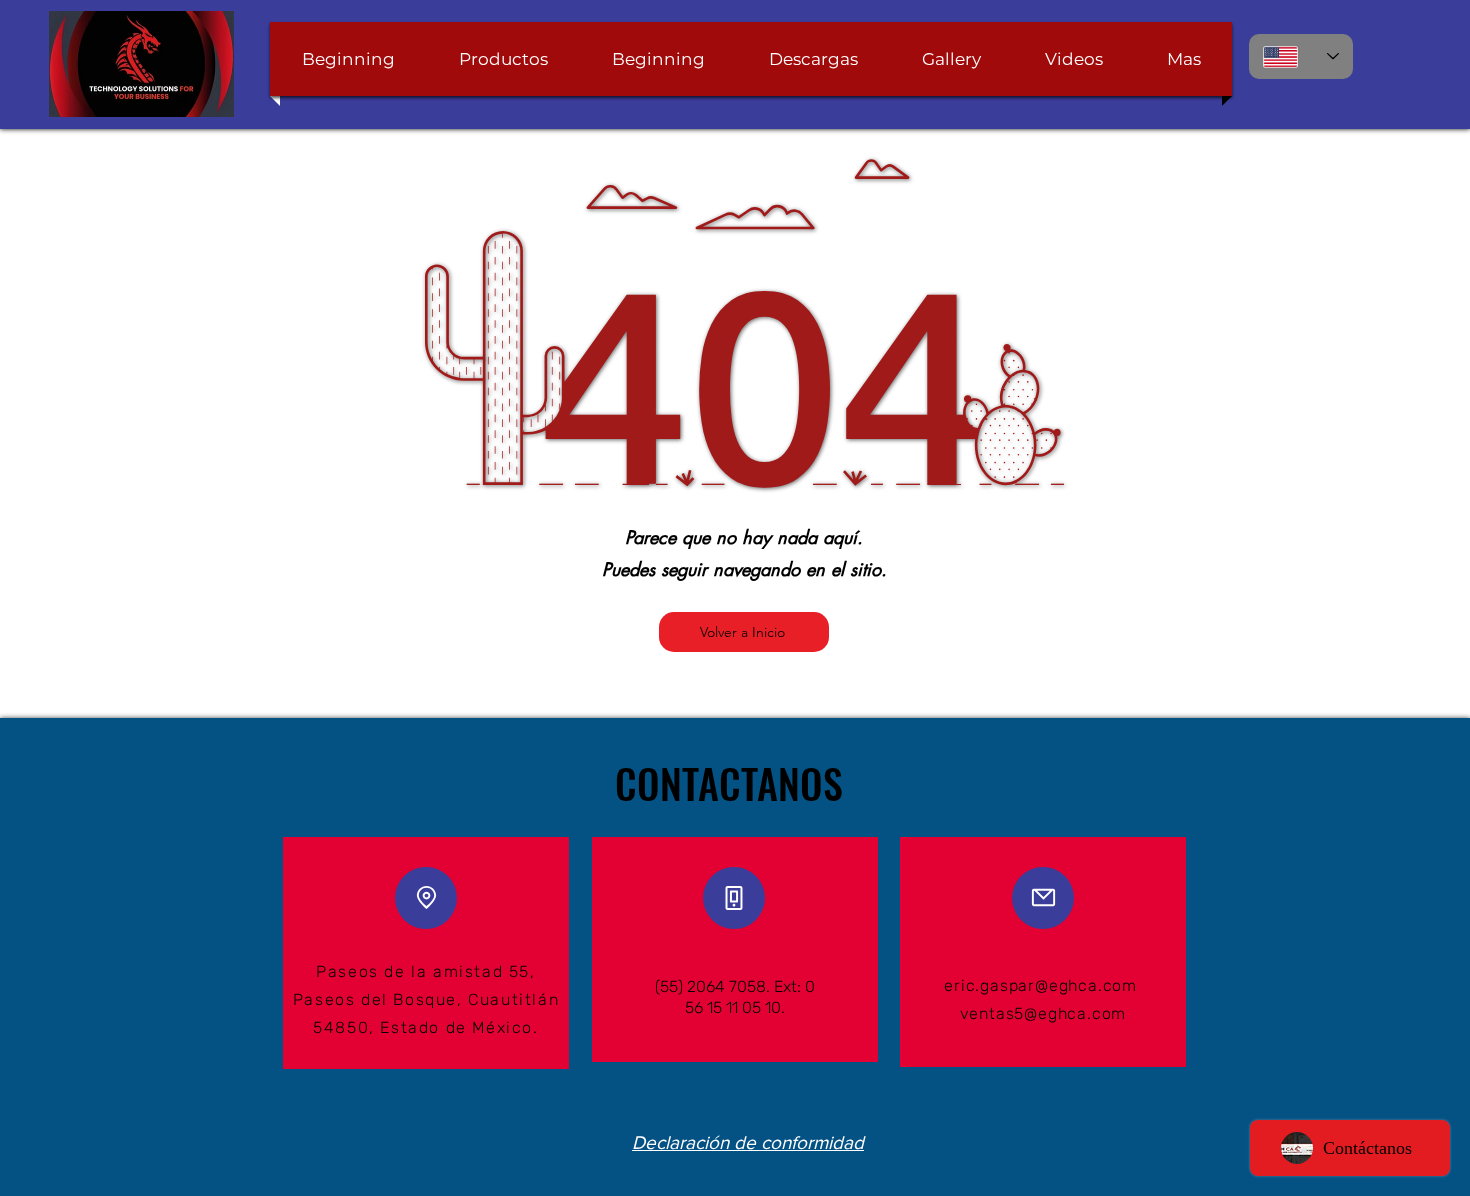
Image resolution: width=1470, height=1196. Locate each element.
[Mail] (1043, 898)
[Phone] (734, 898)
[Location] (426, 898)
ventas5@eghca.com (1043, 1013)
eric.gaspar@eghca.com (1040, 985)
